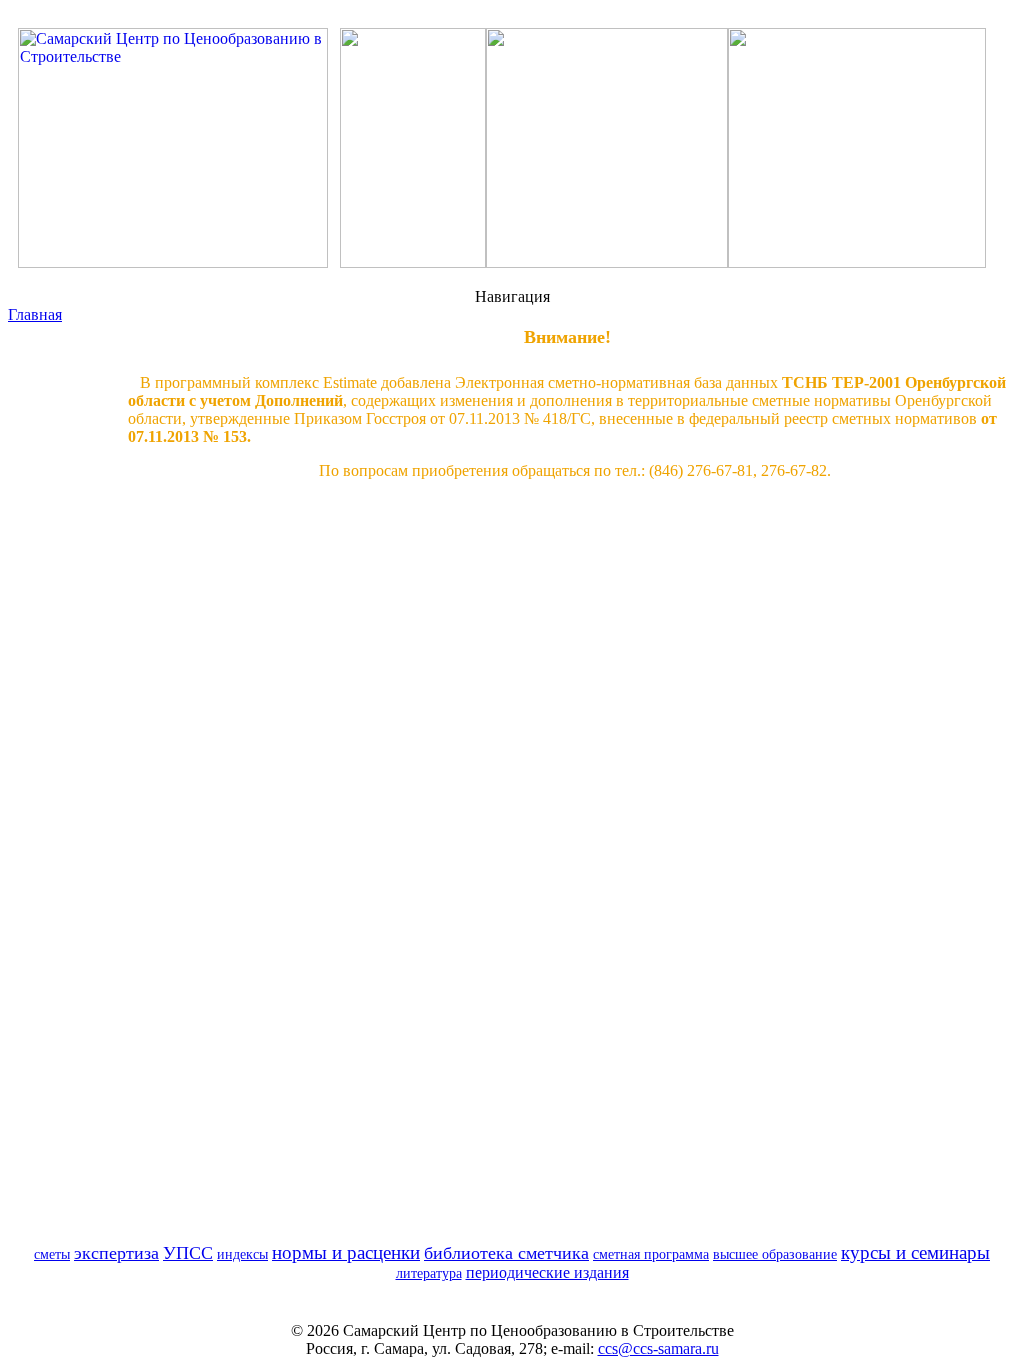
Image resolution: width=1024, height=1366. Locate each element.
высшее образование (775, 1254)
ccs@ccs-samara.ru (658, 1348)
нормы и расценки (346, 1252)
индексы (242, 1254)
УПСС (188, 1253)
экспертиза (116, 1253)
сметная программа (651, 1254)
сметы (52, 1254)
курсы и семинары (915, 1252)
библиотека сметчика (506, 1253)
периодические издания (547, 1272)
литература (429, 1273)
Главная (35, 314)
